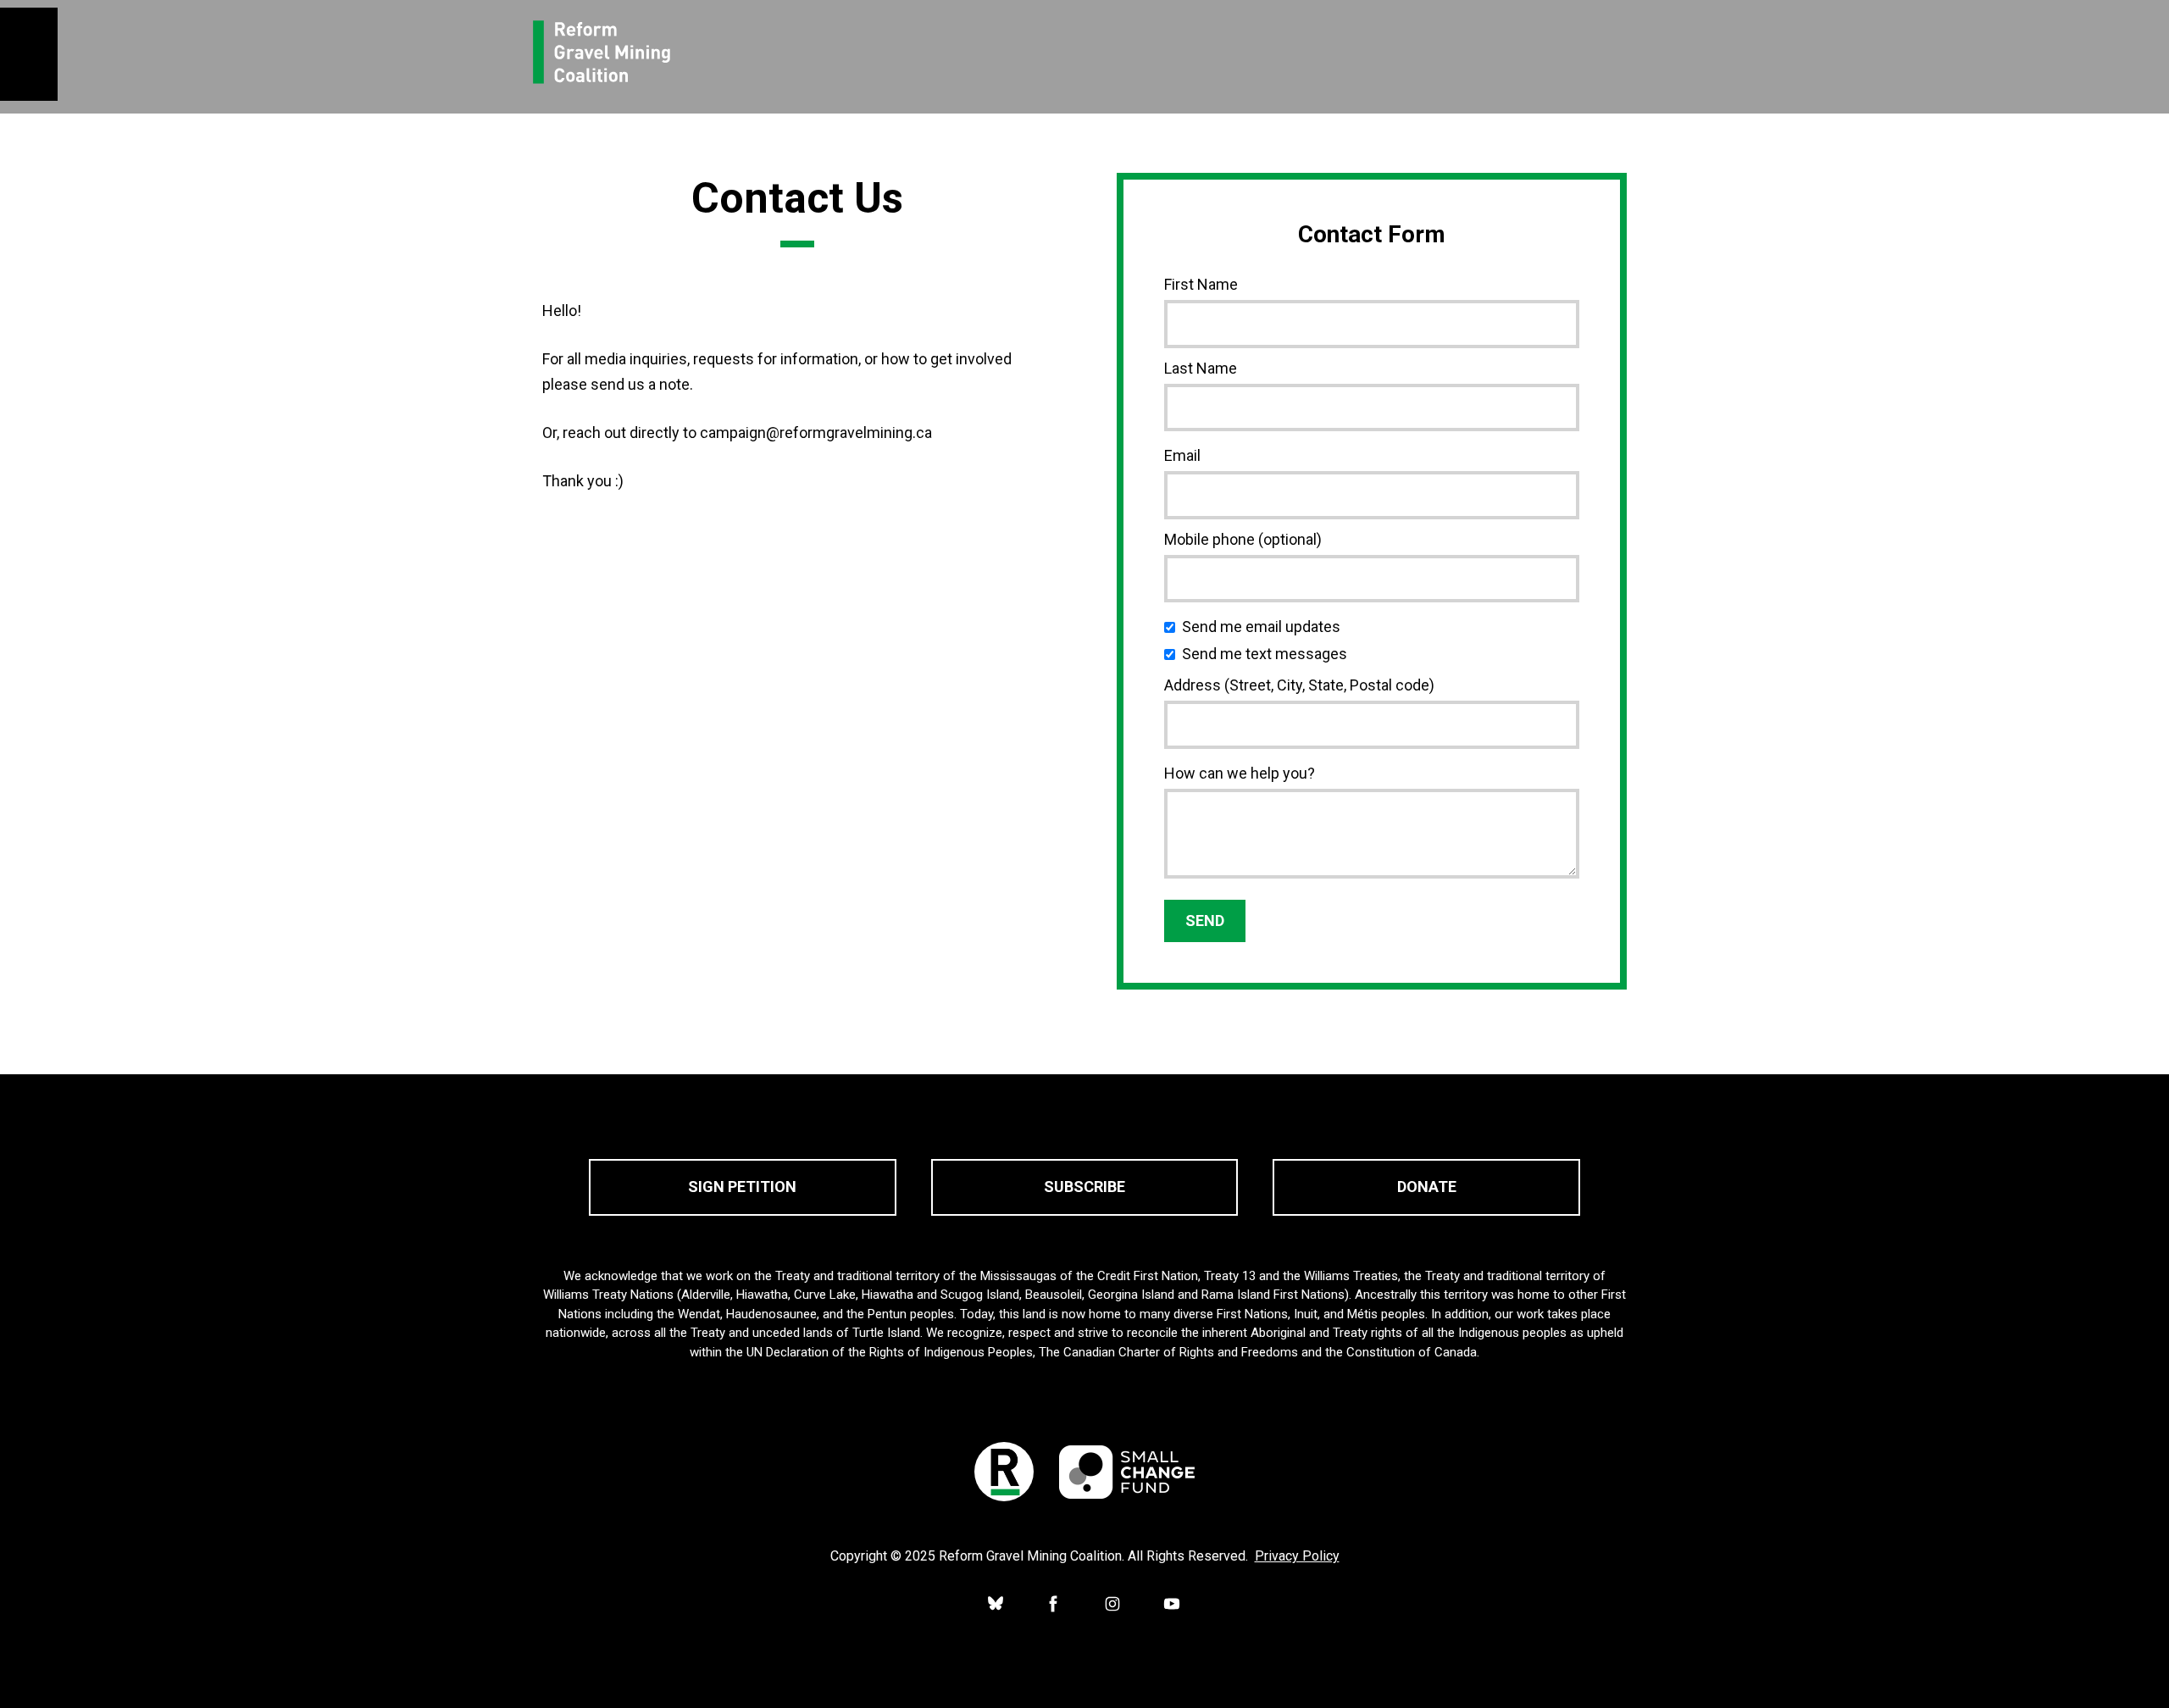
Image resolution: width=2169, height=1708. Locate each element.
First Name (1201, 284)
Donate (1427, 1187)
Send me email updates (1265, 627)
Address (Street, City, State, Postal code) (1299, 685)
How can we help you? (1240, 773)
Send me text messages (1268, 654)
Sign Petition (742, 1187)
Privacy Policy (1297, 1556)
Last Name (1201, 368)
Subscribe (1084, 1187)
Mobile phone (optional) (1243, 539)
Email (1182, 455)
